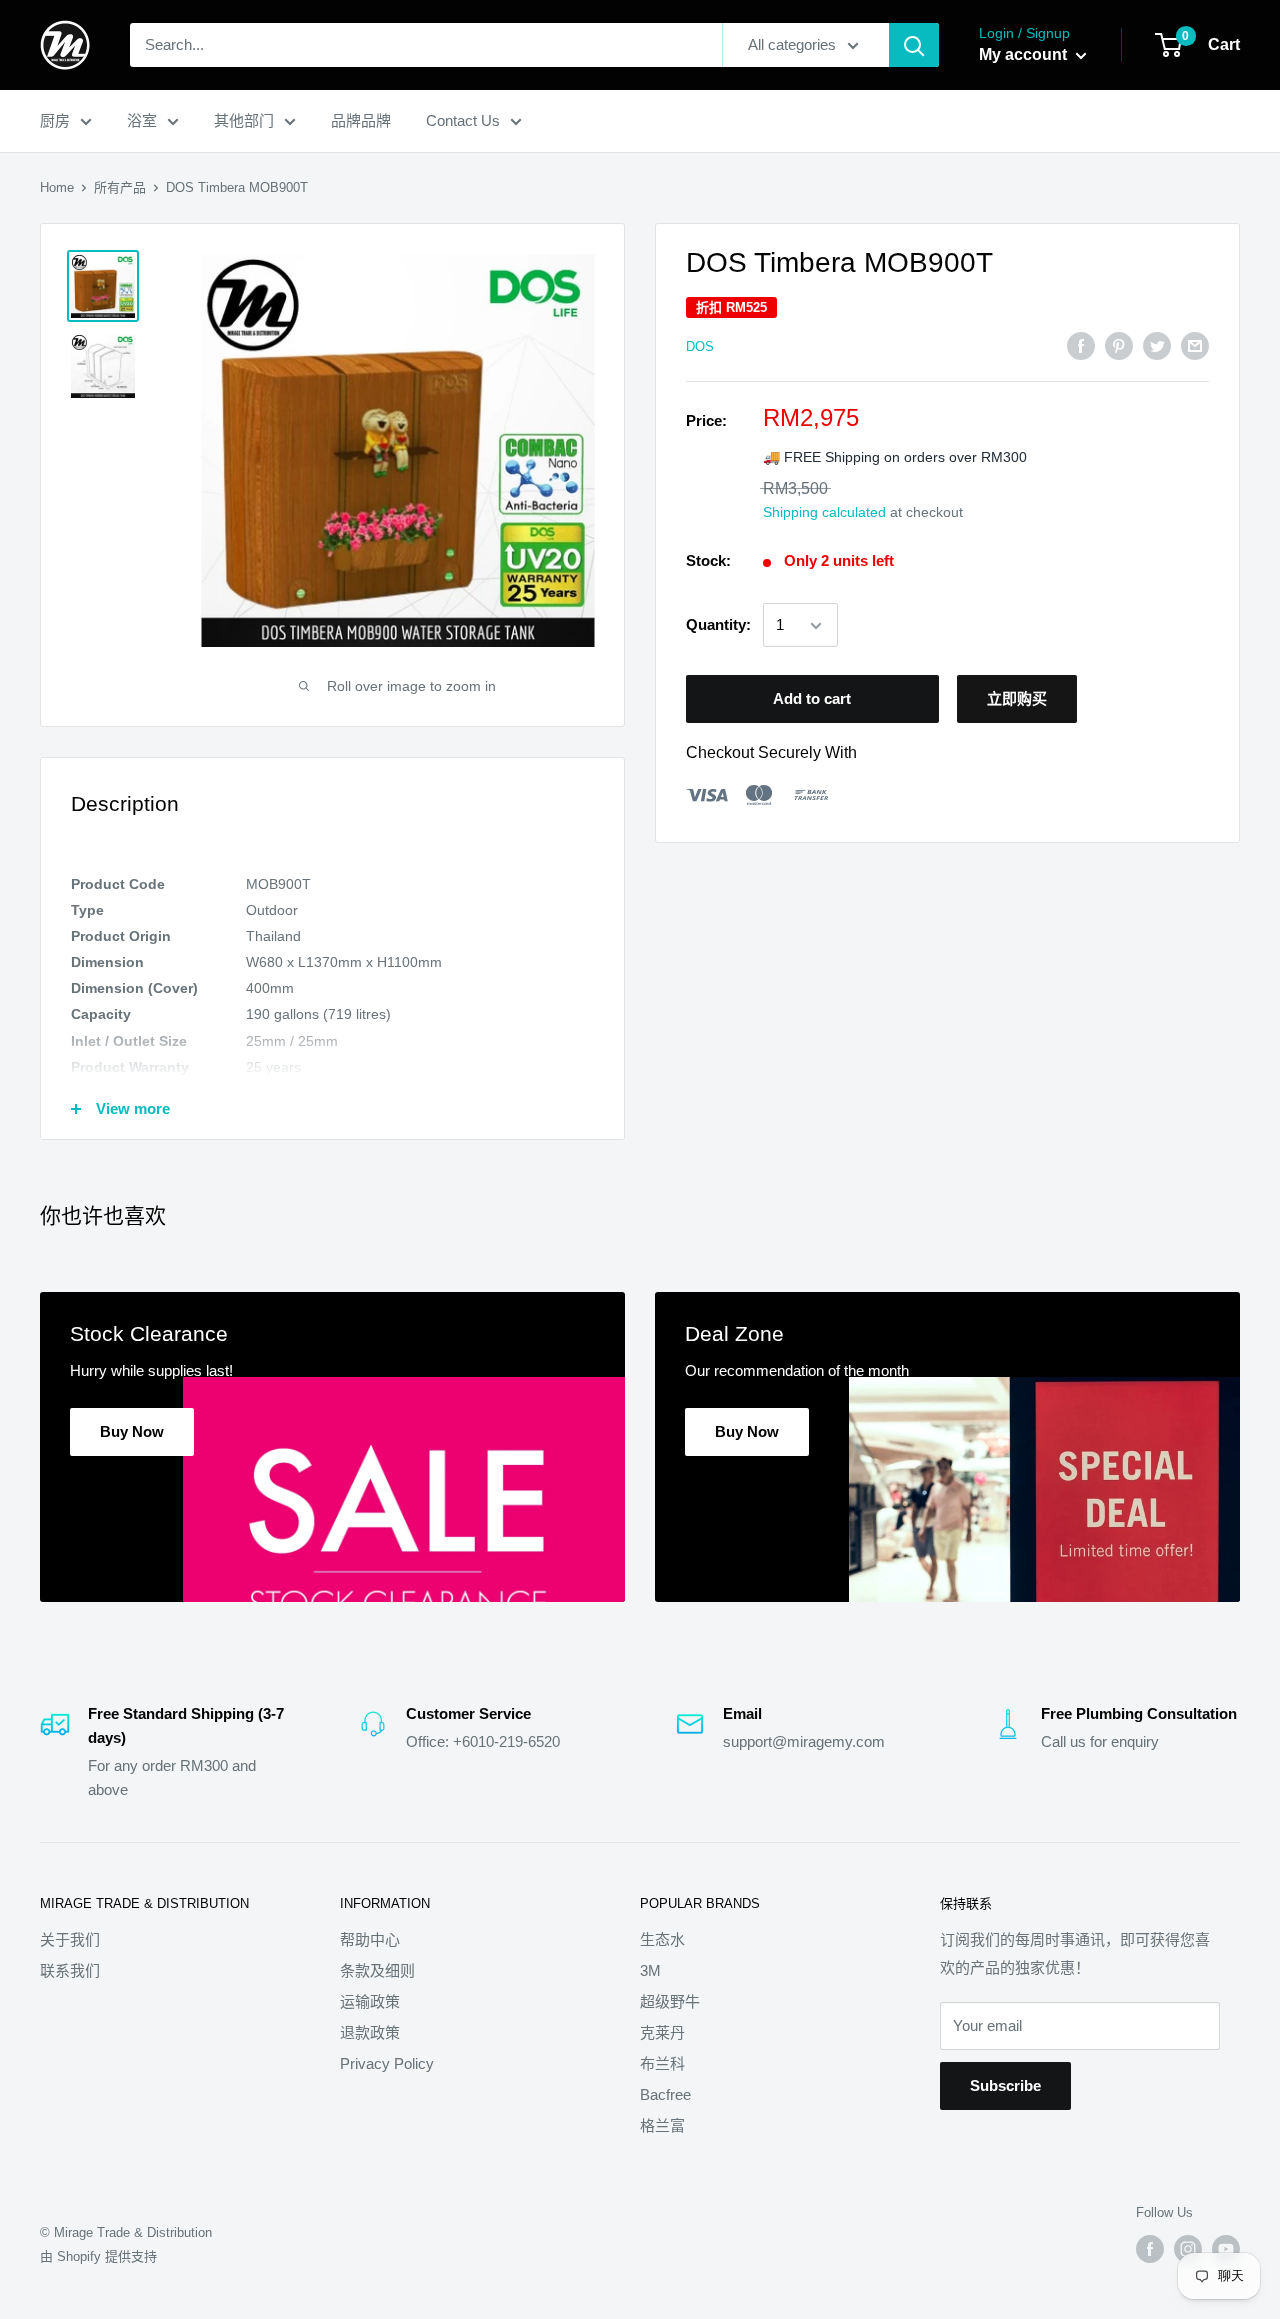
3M (650, 1970)
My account (1025, 54)
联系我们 (70, 1970)
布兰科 (662, 2063)
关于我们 (70, 1939)
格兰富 (662, 2125)
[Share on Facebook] (1081, 345)
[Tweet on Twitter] (1157, 345)
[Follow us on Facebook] (1150, 2249)
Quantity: (718, 625)
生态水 (662, 1939)
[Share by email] (1195, 345)
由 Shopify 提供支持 (98, 2256)
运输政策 (370, 2001)
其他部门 (244, 120)
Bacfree (665, 2094)
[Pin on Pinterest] (1119, 345)
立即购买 (1017, 699)
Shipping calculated (824, 513)
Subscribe (1005, 2085)
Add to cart (812, 699)
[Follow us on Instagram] (1188, 2249)
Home (57, 187)
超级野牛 (670, 2001)
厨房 (55, 120)
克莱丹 (662, 2032)
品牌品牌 (361, 120)
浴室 (142, 120)
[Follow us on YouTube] (1226, 2249)
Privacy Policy (387, 2063)
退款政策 (370, 2032)
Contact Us (463, 120)
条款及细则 (377, 1970)
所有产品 (120, 187)
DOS (700, 346)
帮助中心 (370, 1939)
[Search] (914, 45)
